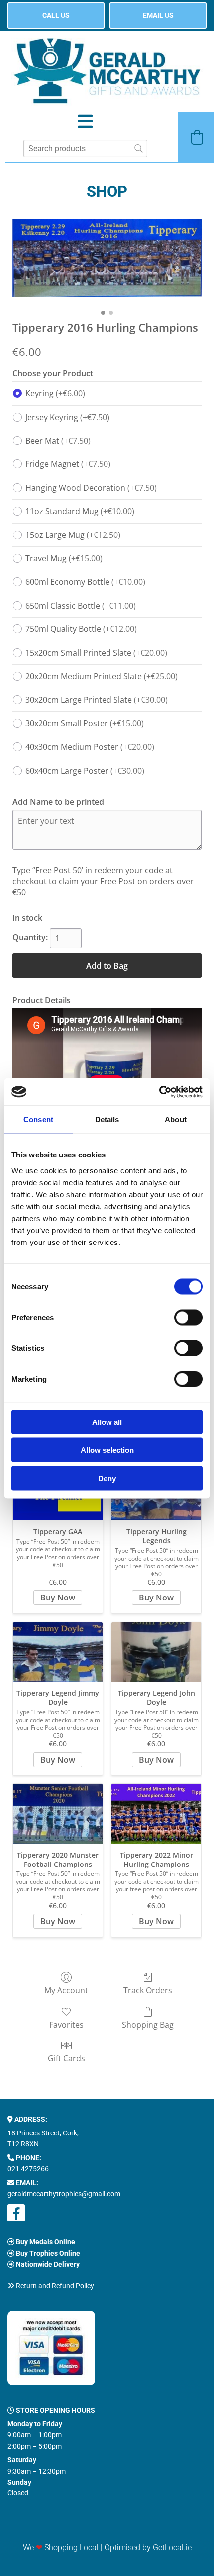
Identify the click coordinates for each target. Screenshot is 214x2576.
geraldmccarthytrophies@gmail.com (64, 2194)
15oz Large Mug (73, 535)
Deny (107, 1478)
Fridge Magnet (68, 464)
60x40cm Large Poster (85, 771)
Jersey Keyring (67, 417)
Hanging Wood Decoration (91, 488)
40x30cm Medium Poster (90, 747)
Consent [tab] (38, 1119)
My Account (66, 1990)
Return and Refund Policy (55, 2286)
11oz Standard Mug (80, 511)
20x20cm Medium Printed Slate (102, 676)
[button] (56, 16)
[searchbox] (85, 148)
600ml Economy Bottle (85, 582)
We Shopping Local (61, 2547)
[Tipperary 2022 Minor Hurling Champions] (156, 1814)
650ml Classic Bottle (81, 606)
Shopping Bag (148, 2024)
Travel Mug (64, 558)
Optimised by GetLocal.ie (148, 2547)
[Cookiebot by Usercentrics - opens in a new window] (159, 1092)
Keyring (55, 393)
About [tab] (176, 1119)
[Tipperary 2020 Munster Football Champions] (58, 1814)
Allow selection (107, 1450)
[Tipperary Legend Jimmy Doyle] (58, 1652)
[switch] (188, 1317)
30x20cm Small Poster (85, 723)
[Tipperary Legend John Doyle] (156, 1652)
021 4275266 (28, 2169)
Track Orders (148, 1990)
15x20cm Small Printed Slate (96, 653)
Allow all (107, 1422)
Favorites (66, 2024)
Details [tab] (107, 1119)
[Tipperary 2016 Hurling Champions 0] (107, 258)
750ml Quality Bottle (81, 629)
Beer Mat (58, 441)
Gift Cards (66, 2058)
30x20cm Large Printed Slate (97, 700)
